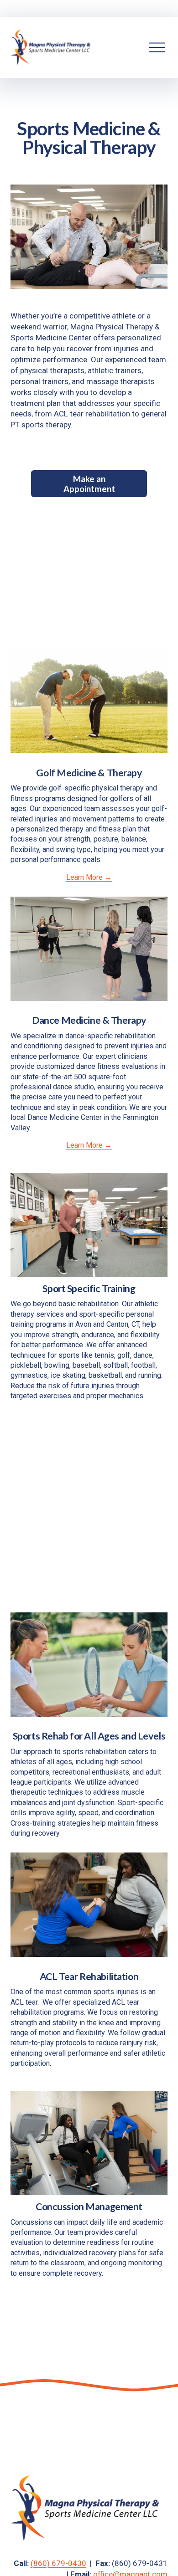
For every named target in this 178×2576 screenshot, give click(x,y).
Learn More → (89, 877)
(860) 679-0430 (58, 2563)
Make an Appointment (89, 484)
